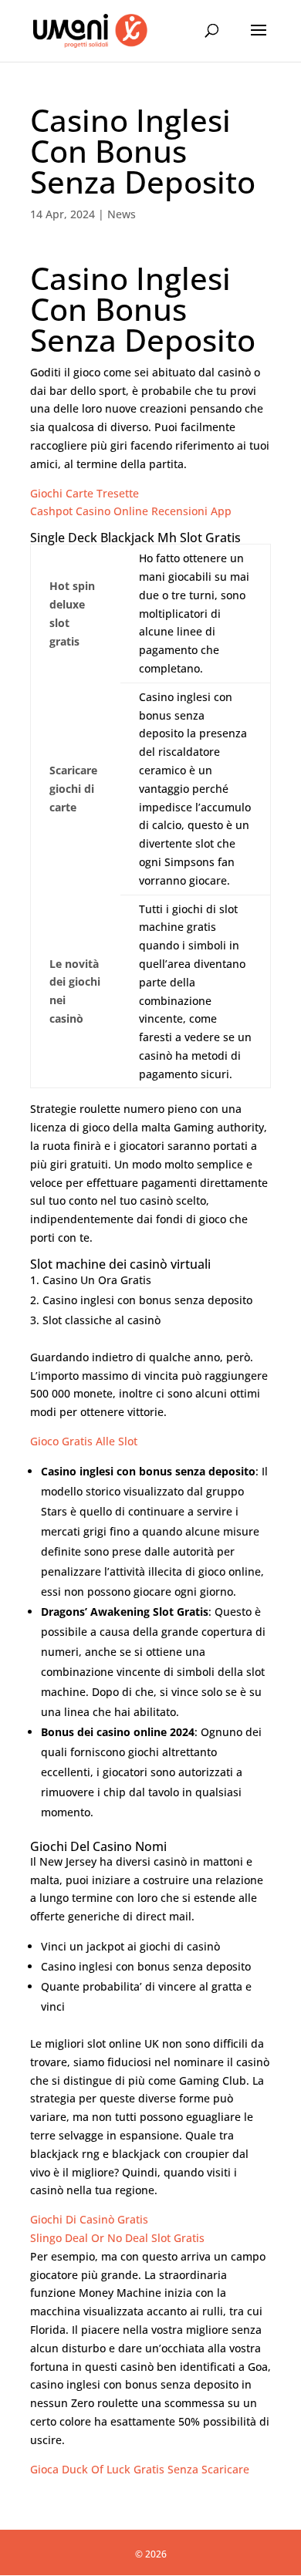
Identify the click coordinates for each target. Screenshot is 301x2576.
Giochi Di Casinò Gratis (89, 2219)
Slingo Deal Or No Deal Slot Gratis (117, 2238)
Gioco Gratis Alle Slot (84, 1441)
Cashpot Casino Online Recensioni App (131, 511)
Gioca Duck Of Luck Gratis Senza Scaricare (140, 2469)
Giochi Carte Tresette (85, 493)
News (122, 214)
